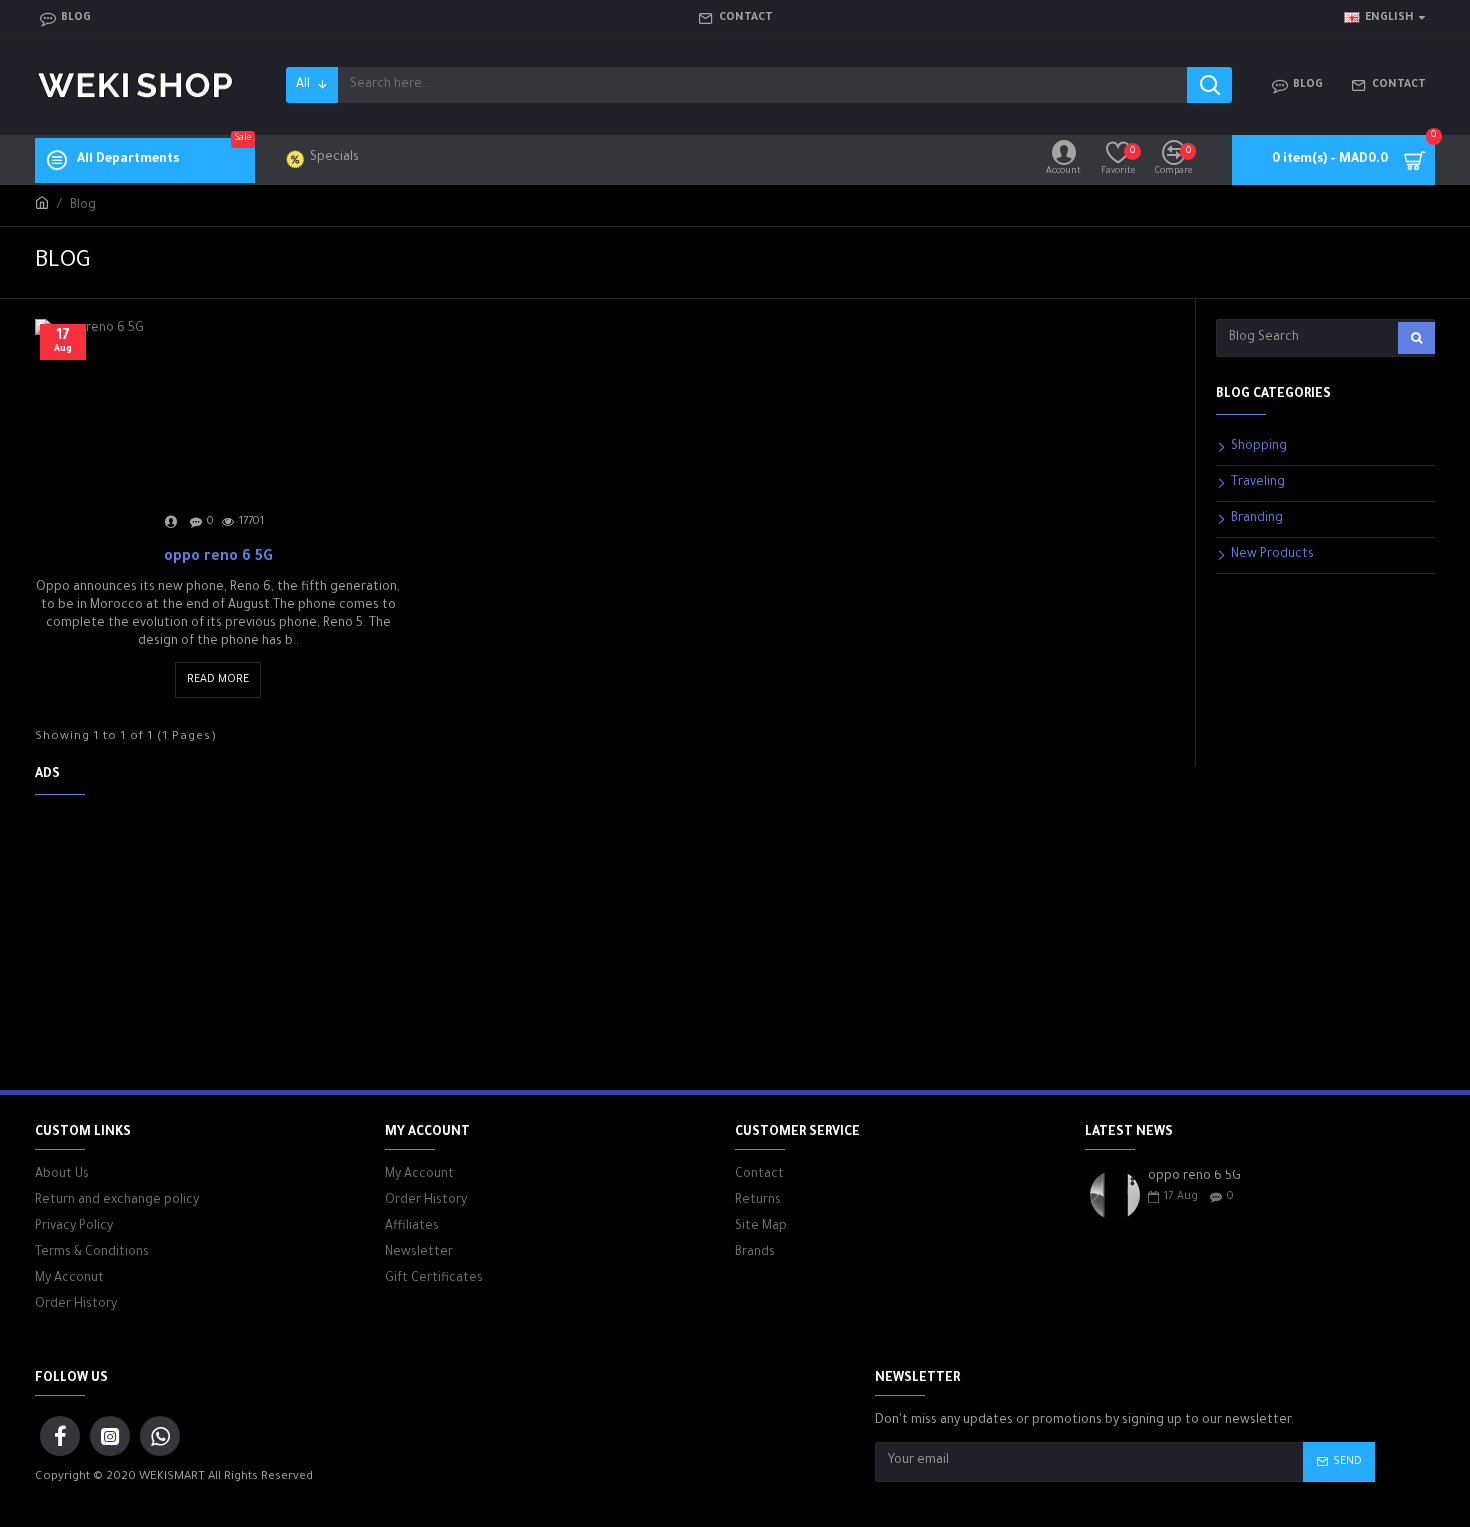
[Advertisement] (385, 950)
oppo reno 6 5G (218, 558)
